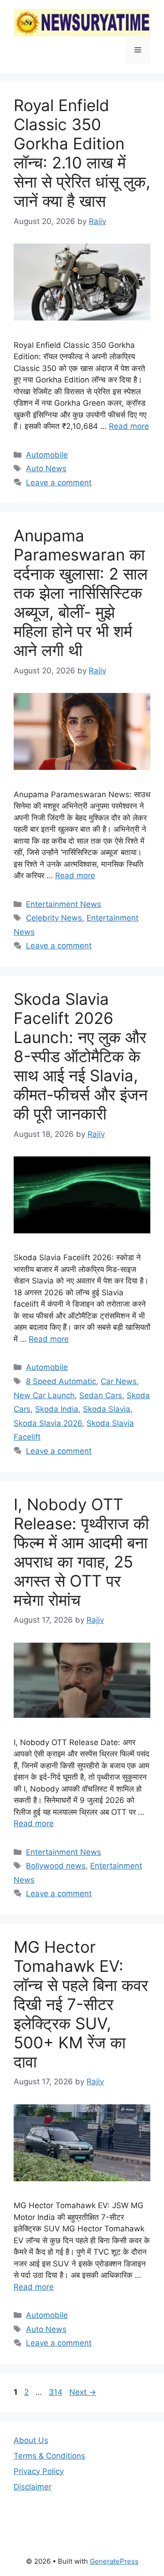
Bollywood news (56, 1866)
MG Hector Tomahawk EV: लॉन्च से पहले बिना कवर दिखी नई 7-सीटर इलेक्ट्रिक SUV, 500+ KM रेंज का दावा (81, 2004)
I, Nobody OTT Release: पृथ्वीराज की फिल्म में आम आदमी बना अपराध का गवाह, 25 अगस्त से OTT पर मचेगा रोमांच (81, 1552)
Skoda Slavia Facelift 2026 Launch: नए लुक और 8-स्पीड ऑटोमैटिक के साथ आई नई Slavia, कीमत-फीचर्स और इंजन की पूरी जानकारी (81, 1056)
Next (83, 2392)
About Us (31, 2440)
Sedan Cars (101, 1395)
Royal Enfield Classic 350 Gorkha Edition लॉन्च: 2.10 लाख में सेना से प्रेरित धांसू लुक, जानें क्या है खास (82, 153)
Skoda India (57, 1409)
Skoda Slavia (107, 1409)
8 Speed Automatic (61, 1381)
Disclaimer (33, 2487)
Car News (119, 1381)
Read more (129, 426)
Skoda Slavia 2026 (48, 1423)
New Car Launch (44, 1395)
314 (56, 2392)
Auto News (46, 468)
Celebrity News (54, 918)
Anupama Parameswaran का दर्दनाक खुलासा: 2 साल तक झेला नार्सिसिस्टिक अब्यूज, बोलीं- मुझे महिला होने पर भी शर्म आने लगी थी (81, 593)
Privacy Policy (39, 2471)
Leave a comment (59, 483)
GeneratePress (114, 2561)
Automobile (47, 455)
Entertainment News (64, 904)
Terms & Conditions (49, 2456)
